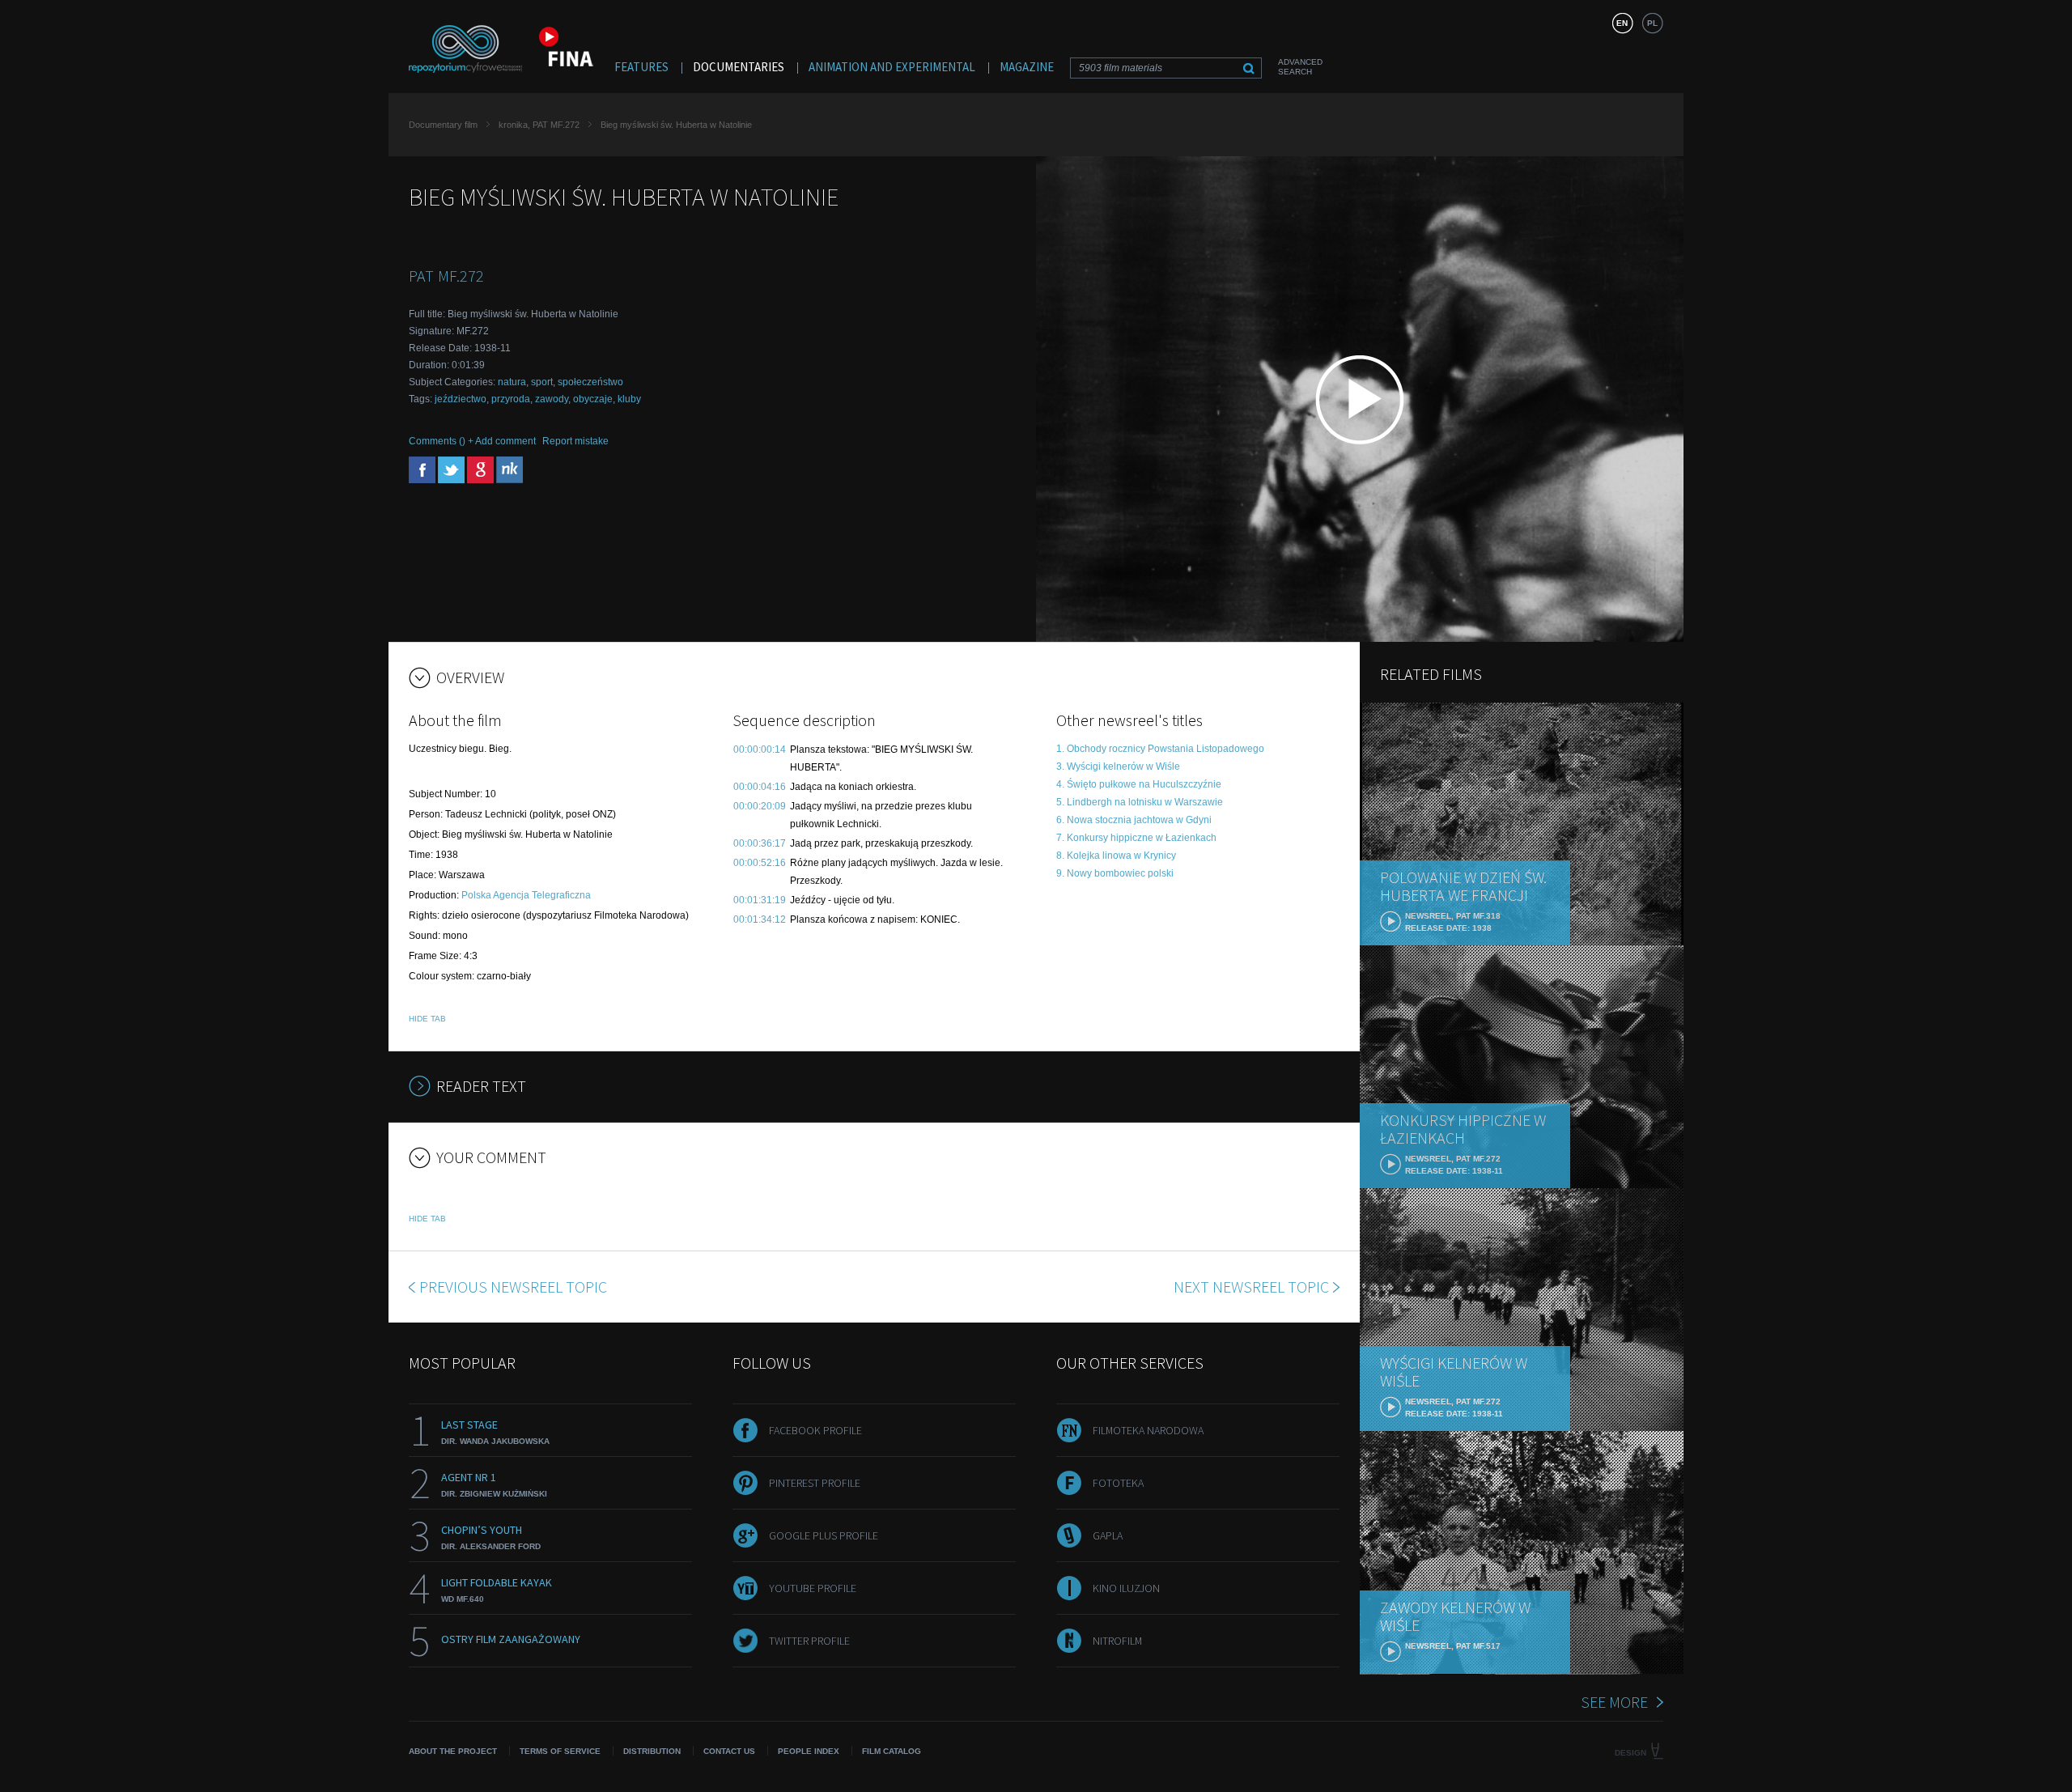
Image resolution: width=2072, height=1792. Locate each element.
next (1251, 1287)
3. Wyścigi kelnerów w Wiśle (1118, 766)
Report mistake (575, 441)
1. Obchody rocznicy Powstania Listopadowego (1160, 749)
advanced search (1300, 67)
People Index (809, 1751)
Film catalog (892, 1751)
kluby (629, 399)
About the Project (453, 1751)
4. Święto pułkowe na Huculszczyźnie (1139, 784)
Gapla (1108, 1535)
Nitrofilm (1117, 1641)
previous (513, 1287)
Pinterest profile (815, 1483)
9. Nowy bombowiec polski (1115, 873)
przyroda (511, 399)
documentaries (739, 67)
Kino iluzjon (1126, 1588)
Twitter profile (809, 1641)
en (1622, 23)
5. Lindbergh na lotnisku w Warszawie (1140, 802)
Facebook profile (815, 1430)
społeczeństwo (590, 382)
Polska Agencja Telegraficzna (526, 895)
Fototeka (1118, 1483)
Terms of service (560, 1751)
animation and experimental (892, 67)
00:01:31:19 (760, 900)
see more (1614, 1702)
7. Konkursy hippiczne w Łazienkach (1136, 838)
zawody (552, 399)
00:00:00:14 (760, 749)
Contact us (729, 1751)
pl (1652, 23)
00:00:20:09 (760, 806)
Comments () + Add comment (472, 441)
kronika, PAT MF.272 (539, 125)
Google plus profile (824, 1535)
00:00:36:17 (760, 843)
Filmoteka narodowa (1148, 1430)
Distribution (652, 1751)
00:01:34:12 (760, 919)
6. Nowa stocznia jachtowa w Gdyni (1134, 820)
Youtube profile (813, 1588)
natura (512, 382)
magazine (1027, 67)
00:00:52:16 (760, 863)
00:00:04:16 (760, 787)
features (641, 67)
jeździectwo (461, 399)
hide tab (427, 1019)
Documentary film (443, 125)
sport (542, 382)
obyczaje (593, 399)
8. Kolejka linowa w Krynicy (1116, 856)
